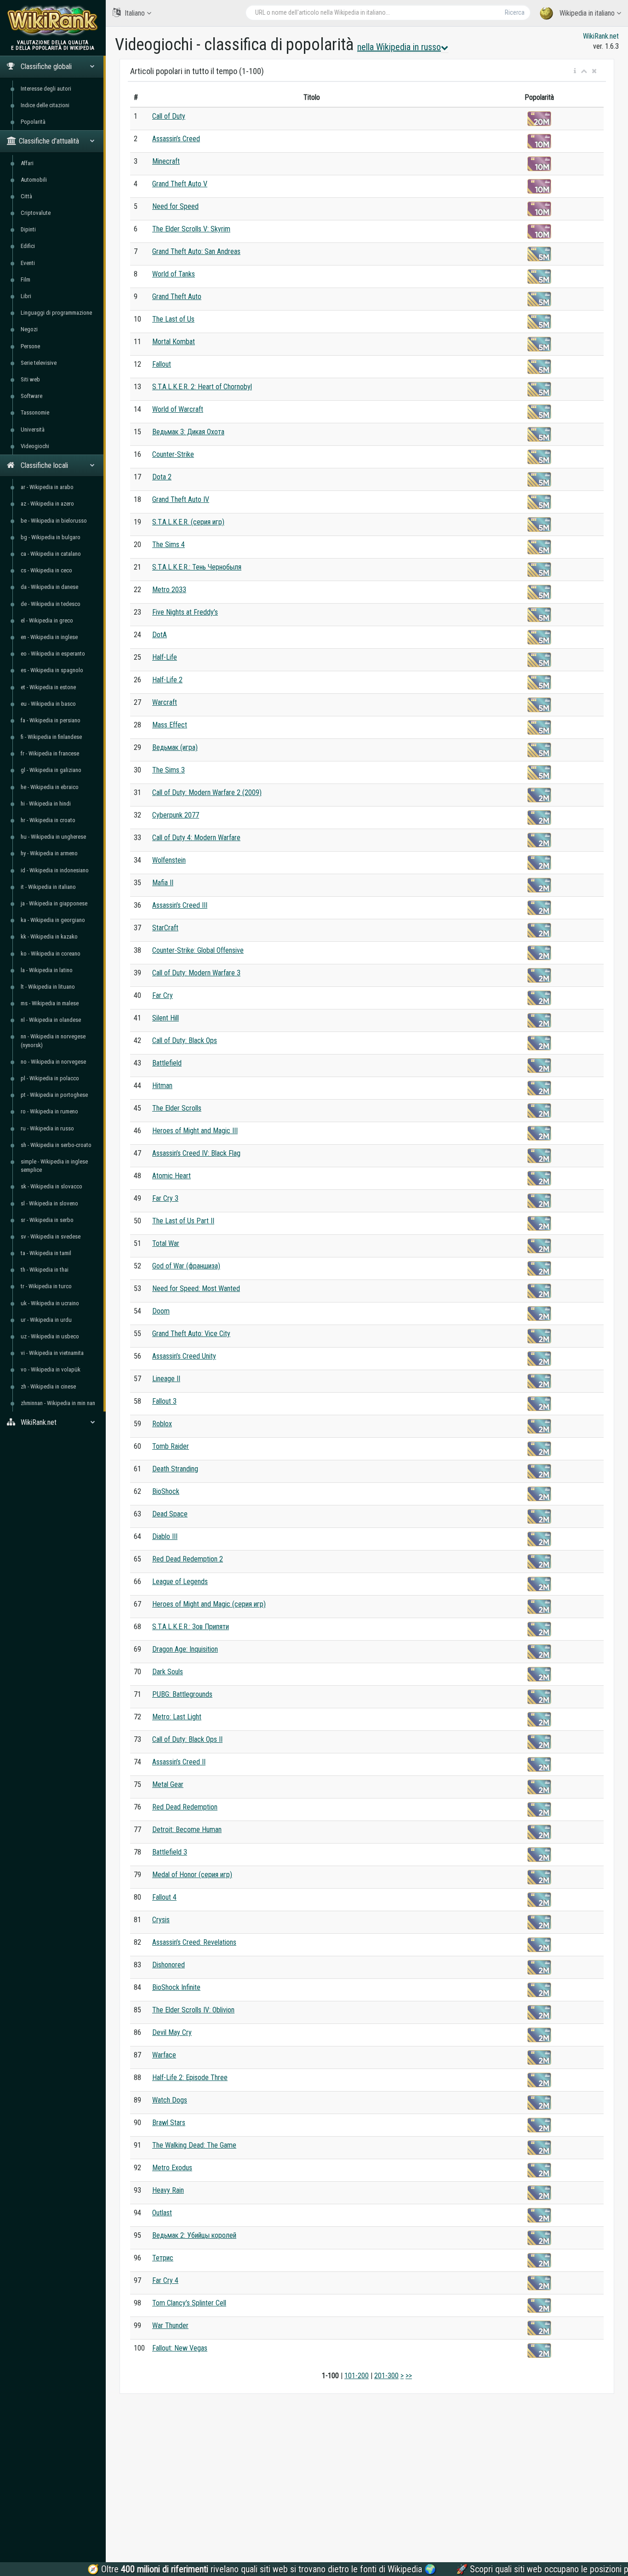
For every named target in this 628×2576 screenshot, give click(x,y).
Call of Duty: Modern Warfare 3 (196, 973)
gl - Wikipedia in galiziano (51, 770)
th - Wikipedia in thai (45, 1270)
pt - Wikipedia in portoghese (54, 1095)
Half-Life (165, 657)
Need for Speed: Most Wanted (196, 1288)
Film (26, 279)
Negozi (29, 329)
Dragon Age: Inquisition (185, 1649)
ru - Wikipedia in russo (47, 1128)
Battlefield (167, 1063)
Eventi (28, 263)
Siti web (30, 379)
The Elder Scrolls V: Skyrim (191, 229)
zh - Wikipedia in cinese (48, 1386)
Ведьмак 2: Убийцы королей (194, 2235)
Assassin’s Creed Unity (184, 1356)
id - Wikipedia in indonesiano (55, 870)
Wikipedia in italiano (587, 13)
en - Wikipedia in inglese (49, 637)
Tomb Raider (171, 1446)
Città (26, 196)
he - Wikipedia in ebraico (50, 787)
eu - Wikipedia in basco (48, 704)
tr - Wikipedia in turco (46, 1286)
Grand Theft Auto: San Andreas (196, 251)
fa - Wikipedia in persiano (51, 720)
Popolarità (33, 122)
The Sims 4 (168, 545)
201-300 (386, 2376)
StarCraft (165, 928)
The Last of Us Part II (183, 1221)
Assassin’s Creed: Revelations (194, 1942)
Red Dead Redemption (185, 1807)
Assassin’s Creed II (179, 1762)
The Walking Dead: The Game (194, 2145)
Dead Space (170, 1514)
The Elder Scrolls (177, 1108)
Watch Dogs (170, 2100)
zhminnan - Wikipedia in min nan (58, 1403)
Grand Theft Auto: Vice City (191, 1334)
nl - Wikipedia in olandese (51, 1020)
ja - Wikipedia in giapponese (54, 903)
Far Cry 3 (165, 1198)
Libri (26, 296)
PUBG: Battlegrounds (182, 1694)
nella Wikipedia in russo (399, 47)
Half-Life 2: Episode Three (190, 2078)
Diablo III (165, 1536)
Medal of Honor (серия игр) (192, 1875)
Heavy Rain (168, 2190)
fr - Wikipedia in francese (50, 753)
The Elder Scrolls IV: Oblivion (193, 2010)
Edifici (28, 246)
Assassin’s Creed (176, 139)
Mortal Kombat (174, 342)
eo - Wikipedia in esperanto (53, 654)
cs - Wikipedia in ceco (46, 570)
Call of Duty (169, 116)
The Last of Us (173, 319)
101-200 (357, 2376)
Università (33, 429)
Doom (161, 1311)
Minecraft (166, 161)
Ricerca (515, 12)
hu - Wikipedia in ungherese (53, 837)
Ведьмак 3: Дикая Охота (188, 432)
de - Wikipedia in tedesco (51, 604)
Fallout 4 (164, 1897)
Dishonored (168, 1965)
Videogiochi (35, 446)
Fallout (162, 364)
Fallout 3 (164, 1401)
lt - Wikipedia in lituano (48, 987)
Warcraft (165, 702)
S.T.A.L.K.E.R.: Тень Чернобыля (197, 567)
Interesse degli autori (46, 89)
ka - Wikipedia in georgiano (53, 920)
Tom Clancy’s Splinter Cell (189, 2303)
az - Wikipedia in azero (47, 504)
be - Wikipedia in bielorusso (54, 521)
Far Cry (163, 995)
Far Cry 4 (165, 2280)
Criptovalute (36, 213)
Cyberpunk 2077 (176, 815)
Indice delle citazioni (45, 105)
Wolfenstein (169, 860)
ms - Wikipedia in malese (50, 1003)
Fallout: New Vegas (180, 2348)
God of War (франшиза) (186, 1266)
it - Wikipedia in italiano (48, 887)
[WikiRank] (53, 20)
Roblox (162, 1424)
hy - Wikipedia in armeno (49, 853)
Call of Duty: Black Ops (185, 1040)
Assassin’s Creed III (180, 905)
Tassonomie (35, 412)
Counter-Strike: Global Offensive (198, 950)
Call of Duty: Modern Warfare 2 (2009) (207, 792)
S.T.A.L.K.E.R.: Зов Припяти (191, 1627)
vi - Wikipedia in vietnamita (52, 1353)
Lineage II (166, 1379)
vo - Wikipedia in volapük (51, 1369)
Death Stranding (175, 1469)
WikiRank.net (601, 36)
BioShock (166, 1491)
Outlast (162, 2213)
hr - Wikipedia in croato (48, 820)
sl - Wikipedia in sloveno (49, 1203)
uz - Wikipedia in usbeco (50, 1336)
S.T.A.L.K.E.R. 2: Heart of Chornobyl (202, 387)
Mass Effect (170, 725)
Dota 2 (162, 477)
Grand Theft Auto (177, 297)
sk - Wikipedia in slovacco (51, 1186)
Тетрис (163, 2258)
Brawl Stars (169, 2123)
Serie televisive (39, 363)
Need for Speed (175, 206)
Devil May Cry (172, 2032)
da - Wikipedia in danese (49, 587)
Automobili (34, 180)
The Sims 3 (168, 770)
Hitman (162, 1086)
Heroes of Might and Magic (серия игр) (209, 1604)
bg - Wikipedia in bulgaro (51, 537)
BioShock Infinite (176, 1987)
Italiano (135, 13)
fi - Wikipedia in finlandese (51, 737)
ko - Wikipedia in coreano (51, 954)
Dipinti (28, 229)
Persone (30, 346)
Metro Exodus (172, 2168)
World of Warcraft (178, 409)
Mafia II (163, 883)
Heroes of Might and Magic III (195, 1131)
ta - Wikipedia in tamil (46, 1253)
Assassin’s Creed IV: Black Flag (196, 1153)
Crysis (161, 1920)
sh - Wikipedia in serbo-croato (56, 1145)
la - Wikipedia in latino (47, 970)
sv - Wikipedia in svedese (51, 1236)
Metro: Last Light (177, 1717)
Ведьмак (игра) (175, 747)
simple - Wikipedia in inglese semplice (54, 1166)
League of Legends (180, 1582)
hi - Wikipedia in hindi (46, 804)
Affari (27, 163)
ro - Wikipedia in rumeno (49, 1111)
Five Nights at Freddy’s (185, 612)
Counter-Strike (173, 454)
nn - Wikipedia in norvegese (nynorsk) (53, 1040)
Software (31, 396)
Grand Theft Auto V (180, 184)
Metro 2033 (169, 590)
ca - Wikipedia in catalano (51, 554)
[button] (575, 71)
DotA (160, 635)
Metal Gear (168, 1784)
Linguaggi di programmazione (56, 313)
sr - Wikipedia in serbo (47, 1220)
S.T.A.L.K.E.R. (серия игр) (188, 522)
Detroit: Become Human (187, 1830)
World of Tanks (174, 274)
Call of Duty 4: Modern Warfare (196, 838)
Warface (164, 2055)
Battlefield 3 (170, 1852)
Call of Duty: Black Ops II (187, 1739)
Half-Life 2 (167, 680)
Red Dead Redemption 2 (188, 1559)
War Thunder (170, 2325)
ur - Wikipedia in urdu (46, 1320)
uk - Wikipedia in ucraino (50, 1303)
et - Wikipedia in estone (48, 687)
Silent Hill (166, 1018)
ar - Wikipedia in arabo (47, 487)
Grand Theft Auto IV (181, 499)
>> (409, 2376)
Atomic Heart (171, 1176)
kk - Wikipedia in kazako (49, 936)
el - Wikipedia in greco (47, 620)
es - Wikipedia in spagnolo (52, 670)
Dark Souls (168, 1672)
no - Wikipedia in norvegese (53, 1062)
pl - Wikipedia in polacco (50, 1078)
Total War (166, 1243)
